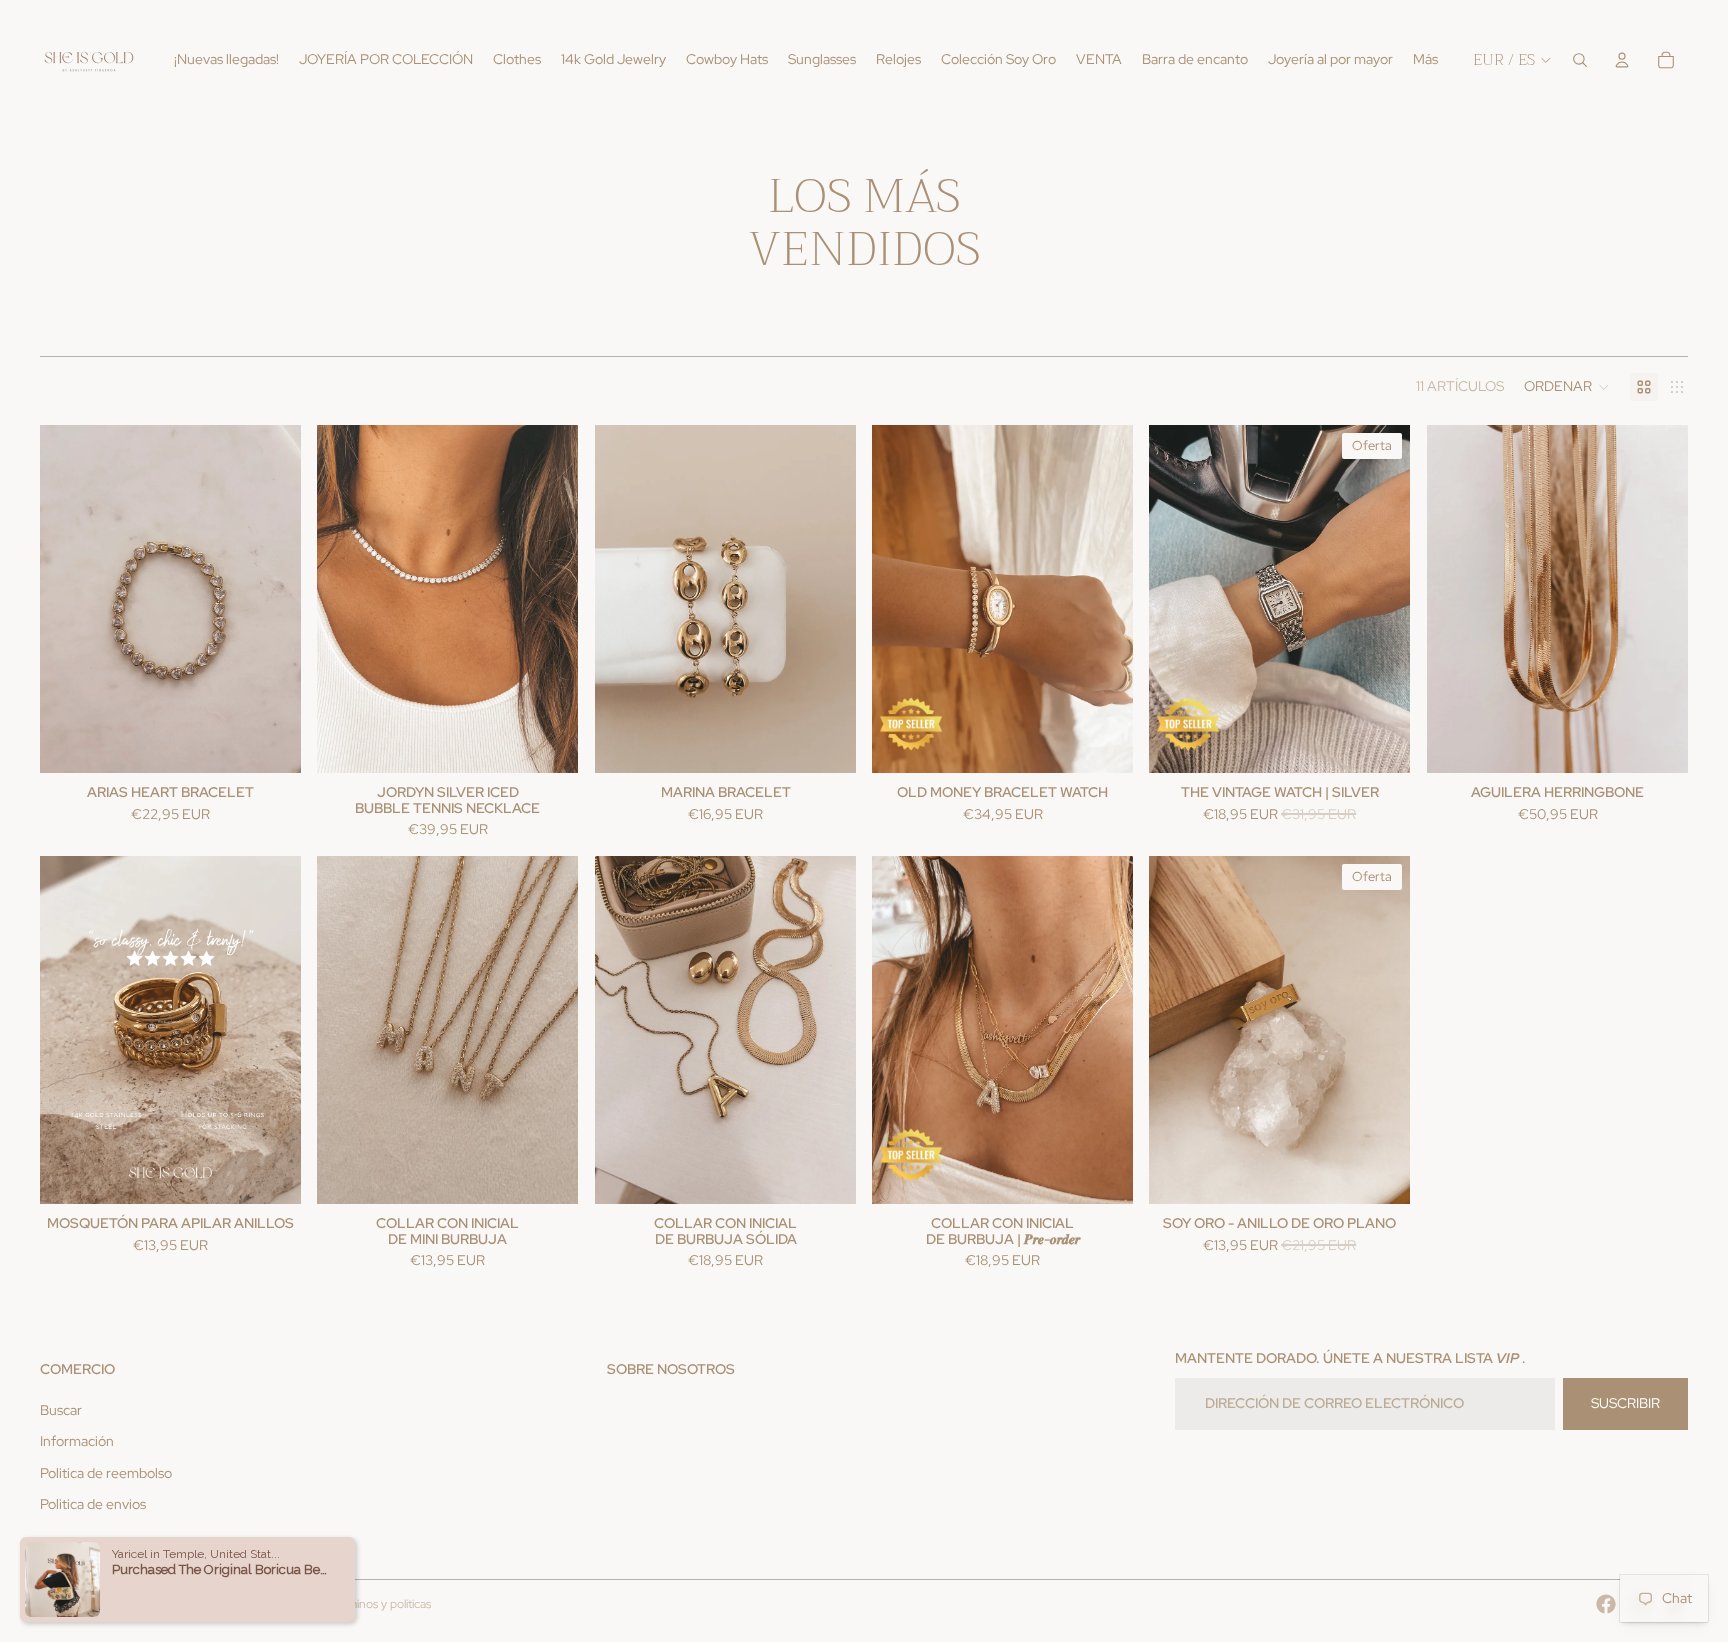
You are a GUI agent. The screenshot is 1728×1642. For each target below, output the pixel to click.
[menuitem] (1425, 60)
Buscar (61, 1410)
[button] (1567, 387)
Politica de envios (93, 1504)
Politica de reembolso (106, 1473)
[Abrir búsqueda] (1580, 60)
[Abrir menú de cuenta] (1622, 60)
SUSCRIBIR (1625, 1403)
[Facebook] (1606, 1604)
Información (77, 1441)
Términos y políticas (380, 1604)
